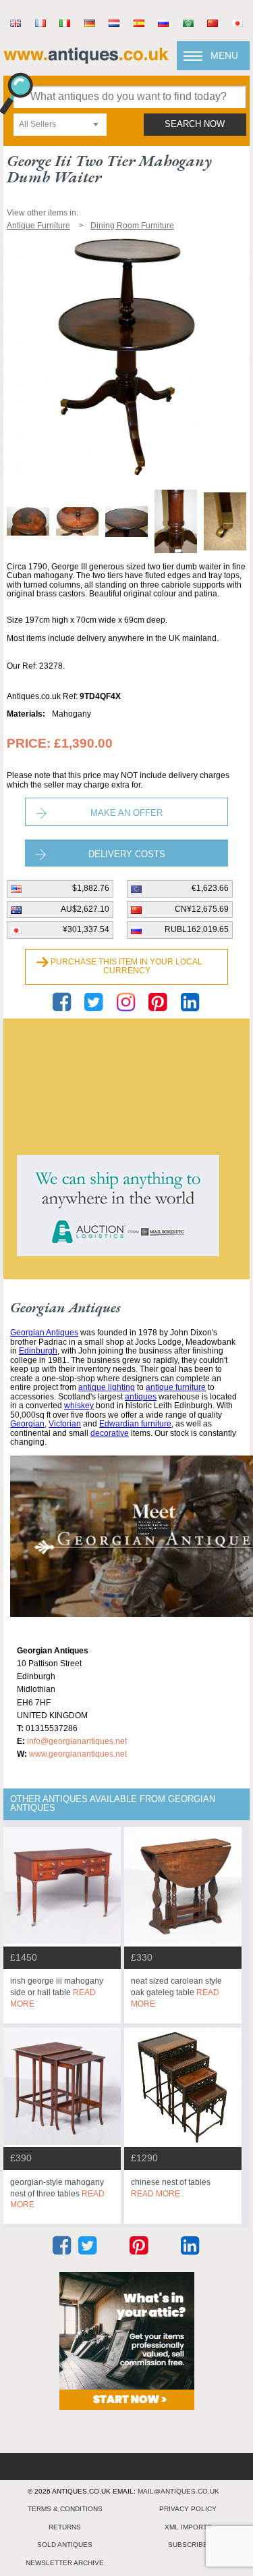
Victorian (65, 1424)
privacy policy (188, 2509)
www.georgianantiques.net (78, 1754)
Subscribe (188, 2545)
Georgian (27, 1424)
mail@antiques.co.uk (178, 2491)
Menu (224, 55)
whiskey (79, 1406)
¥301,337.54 (86, 929)
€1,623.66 (210, 888)
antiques (141, 1397)
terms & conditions (65, 2509)
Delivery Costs (127, 854)
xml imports (188, 2527)
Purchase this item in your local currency (126, 967)
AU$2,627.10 (85, 909)
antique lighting (107, 1387)
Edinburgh (38, 1351)
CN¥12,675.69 (202, 909)
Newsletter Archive (65, 2563)
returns (65, 2527)
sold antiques (65, 2545)
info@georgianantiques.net (77, 1741)
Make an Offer (126, 813)
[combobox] (60, 125)
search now (195, 124)
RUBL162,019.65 (197, 929)
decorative (110, 1433)
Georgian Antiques (44, 1333)
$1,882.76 (91, 888)
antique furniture (176, 1387)
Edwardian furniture (135, 1424)
